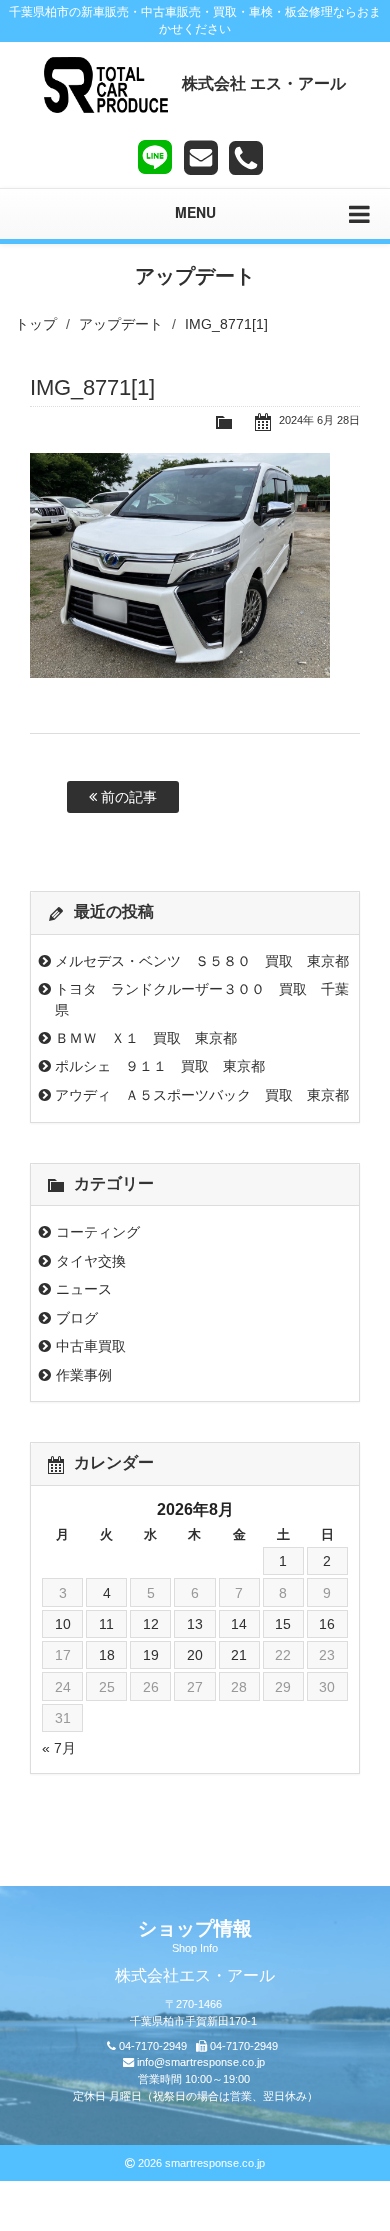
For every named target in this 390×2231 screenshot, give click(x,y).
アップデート (121, 324)
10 (63, 1624)
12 (151, 1624)
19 (151, 1655)
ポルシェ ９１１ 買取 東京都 (160, 1066)
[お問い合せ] (201, 158)
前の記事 (127, 797)
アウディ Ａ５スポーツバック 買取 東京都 (202, 1095)
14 (239, 1624)
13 (195, 1624)
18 (107, 1655)
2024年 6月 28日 (319, 420)
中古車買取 (91, 1346)
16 (327, 1624)
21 (239, 1655)
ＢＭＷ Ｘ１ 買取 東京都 (146, 1038)
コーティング (98, 1232)
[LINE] (155, 153)
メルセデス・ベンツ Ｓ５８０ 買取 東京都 (202, 961)
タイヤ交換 (91, 1261)
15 (283, 1624)
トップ (36, 324)
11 (106, 1624)
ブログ (77, 1318)
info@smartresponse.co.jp (201, 2062)
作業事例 (84, 1375)
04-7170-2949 (153, 2046)
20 (195, 1655)
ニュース (84, 1289)
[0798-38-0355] (246, 158)
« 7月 (59, 1748)
